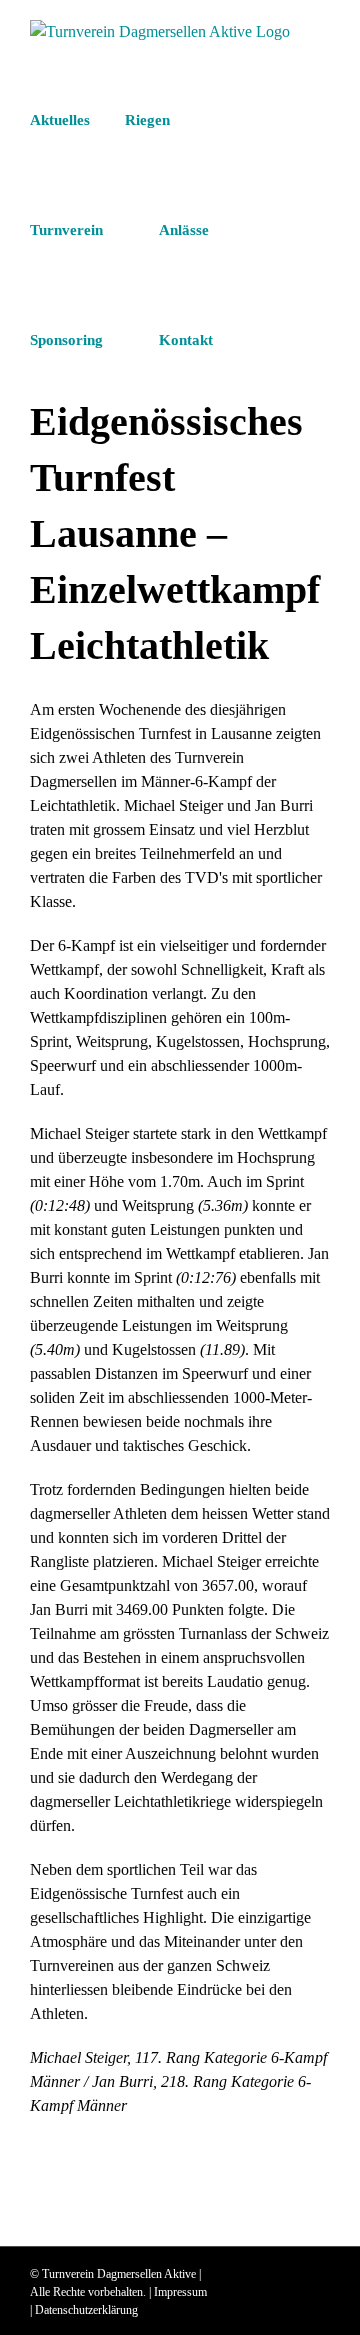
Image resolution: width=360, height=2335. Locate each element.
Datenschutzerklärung (86, 2310)
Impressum (180, 2292)
